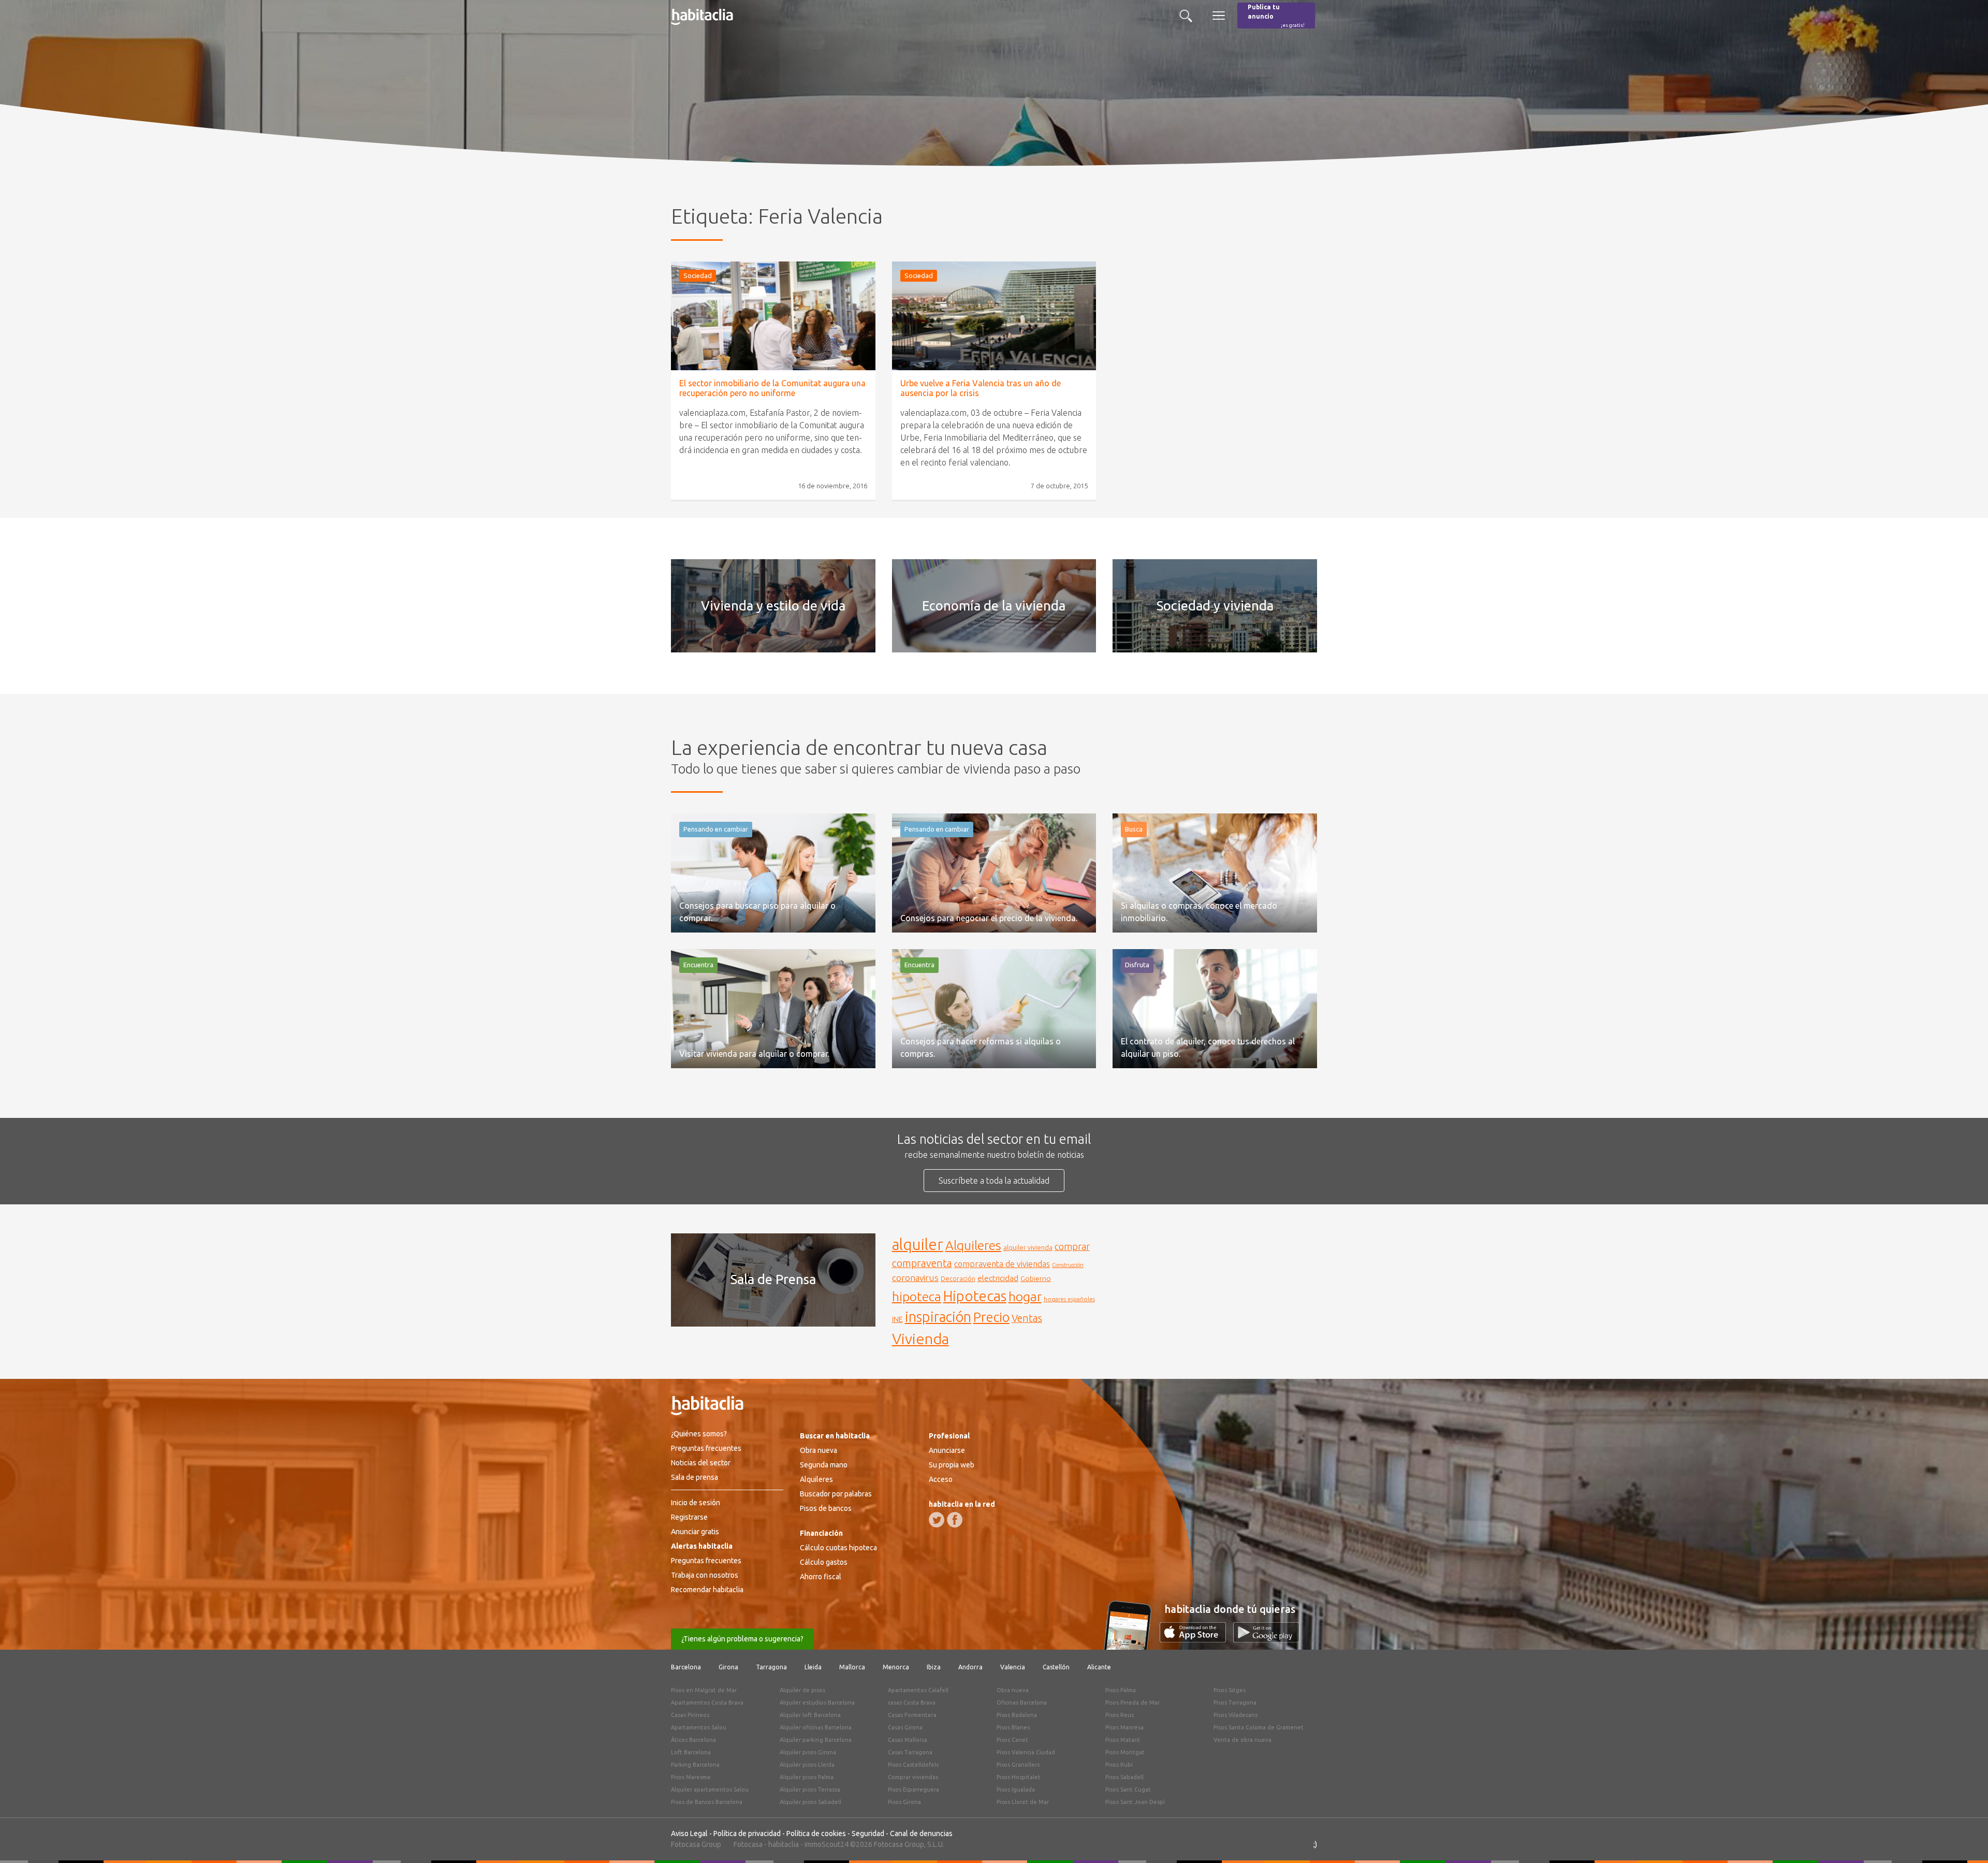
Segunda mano (824, 1465)
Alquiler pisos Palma (807, 1777)
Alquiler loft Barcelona (810, 1715)
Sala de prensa (695, 1477)
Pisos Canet (1012, 1740)
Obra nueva (818, 1450)
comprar (1072, 1246)
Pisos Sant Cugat (1128, 1789)
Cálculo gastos (824, 1562)
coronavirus (915, 1278)
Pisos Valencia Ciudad (1026, 1752)
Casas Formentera (912, 1715)
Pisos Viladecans (1236, 1715)
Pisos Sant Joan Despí (1135, 1802)
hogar (1025, 1296)
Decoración (958, 1278)
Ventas (1027, 1318)
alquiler (918, 1245)
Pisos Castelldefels (913, 1765)
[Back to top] (1965, 1840)
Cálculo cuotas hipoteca (838, 1548)
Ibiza (934, 1667)
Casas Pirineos (690, 1715)
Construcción (1068, 1265)
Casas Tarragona (910, 1752)
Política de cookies (816, 1833)
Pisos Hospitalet (1019, 1777)
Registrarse (689, 1517)
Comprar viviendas (913, 1777)
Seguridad (868, 1833)
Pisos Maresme (691, 1777)
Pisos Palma (1121, 1690)
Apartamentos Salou (699, 1727)
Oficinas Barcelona (1022, 1702)
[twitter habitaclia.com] (937, 1520)
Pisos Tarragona (1235, 1702)
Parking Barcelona (695, 1765)
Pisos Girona (904, 1802)
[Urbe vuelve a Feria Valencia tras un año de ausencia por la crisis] (994, 316)
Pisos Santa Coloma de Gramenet (1259, 1727)
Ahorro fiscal (821, 1577)
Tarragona (771, 1667)
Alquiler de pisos (802, 1690)
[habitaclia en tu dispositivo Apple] (1196, 1639)
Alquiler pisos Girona (808, 1752)
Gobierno (1036, 1278)
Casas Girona (905, 1727)
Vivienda (920, 1338)
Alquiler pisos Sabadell (810, 1802)
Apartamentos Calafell (918, 1690)
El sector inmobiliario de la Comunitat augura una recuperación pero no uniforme (772, 388)
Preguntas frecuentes (706, 1448)
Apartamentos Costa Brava (707, 1702)
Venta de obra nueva (1242, 1740)
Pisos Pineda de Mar (1132, 1702)
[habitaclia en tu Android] (1266, 1639)
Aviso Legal (689, 1833)
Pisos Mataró (1123, 1740)
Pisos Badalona (1017, 1715)
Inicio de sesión (696, 1503)
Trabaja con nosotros (705, 1575)
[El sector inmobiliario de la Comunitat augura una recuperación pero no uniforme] (773, 316)
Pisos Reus (1120, 1715)
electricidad (998, 1278)
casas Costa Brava (912, 1702)
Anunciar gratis (695, 1532)
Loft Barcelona (691, 1752)
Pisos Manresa (1124, 1727)
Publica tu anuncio (1276, 16)
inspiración (938, 1317)
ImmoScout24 (827, 1844)
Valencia (1013, 1667)
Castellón (1056, 1667)
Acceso (941, 1479)
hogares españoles (1069, 1299)
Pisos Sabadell (1124, 1777)
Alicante (1099, 1667)
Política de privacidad (747, 1833)
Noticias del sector (701, 1463)
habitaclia (784, 1844)
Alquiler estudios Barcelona (817, 1702)
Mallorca (852, 1667)
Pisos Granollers (1018, 1765)
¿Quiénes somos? (699, 1434)
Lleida (813, 1667)
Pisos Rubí (1119, 1765)
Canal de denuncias (921, 1833)
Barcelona (686, 1667)
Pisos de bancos (826, 1508)
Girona (728, 1667)
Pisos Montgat (1125, 1752)
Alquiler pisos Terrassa (810, 1789)
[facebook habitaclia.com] (955, 1520)
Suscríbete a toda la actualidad (994, 1181)
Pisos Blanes (1013, 1727)
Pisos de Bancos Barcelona (707, 1802)
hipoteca (917, 1297)
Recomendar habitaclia (707, 1590)
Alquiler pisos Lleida (807, 1765)
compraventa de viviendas (1002, 1264)
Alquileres (973, 1245)
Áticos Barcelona (693, 1740)
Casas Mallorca (908, 1740)
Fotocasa (748, 1844)
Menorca (896, 1667)
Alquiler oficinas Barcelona (816, 1727)
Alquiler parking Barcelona (816, 1740)
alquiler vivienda (1028, 1247)
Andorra (970, 1667)
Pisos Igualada (1016, 1789)
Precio (991, 1317)
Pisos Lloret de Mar (1023, 1802)
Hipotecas (975, 1296)
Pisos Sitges (1230, 1690)
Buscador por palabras (836, 1494)
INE (897, 1319)
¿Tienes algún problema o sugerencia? (742, 1639)
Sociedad (698, 275)
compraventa (922, 1263)
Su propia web (952, 1465)
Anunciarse (947, 1450)
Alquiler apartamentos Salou (710, 1789)
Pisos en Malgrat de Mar (704, 1690)
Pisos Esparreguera (913, 1789)
